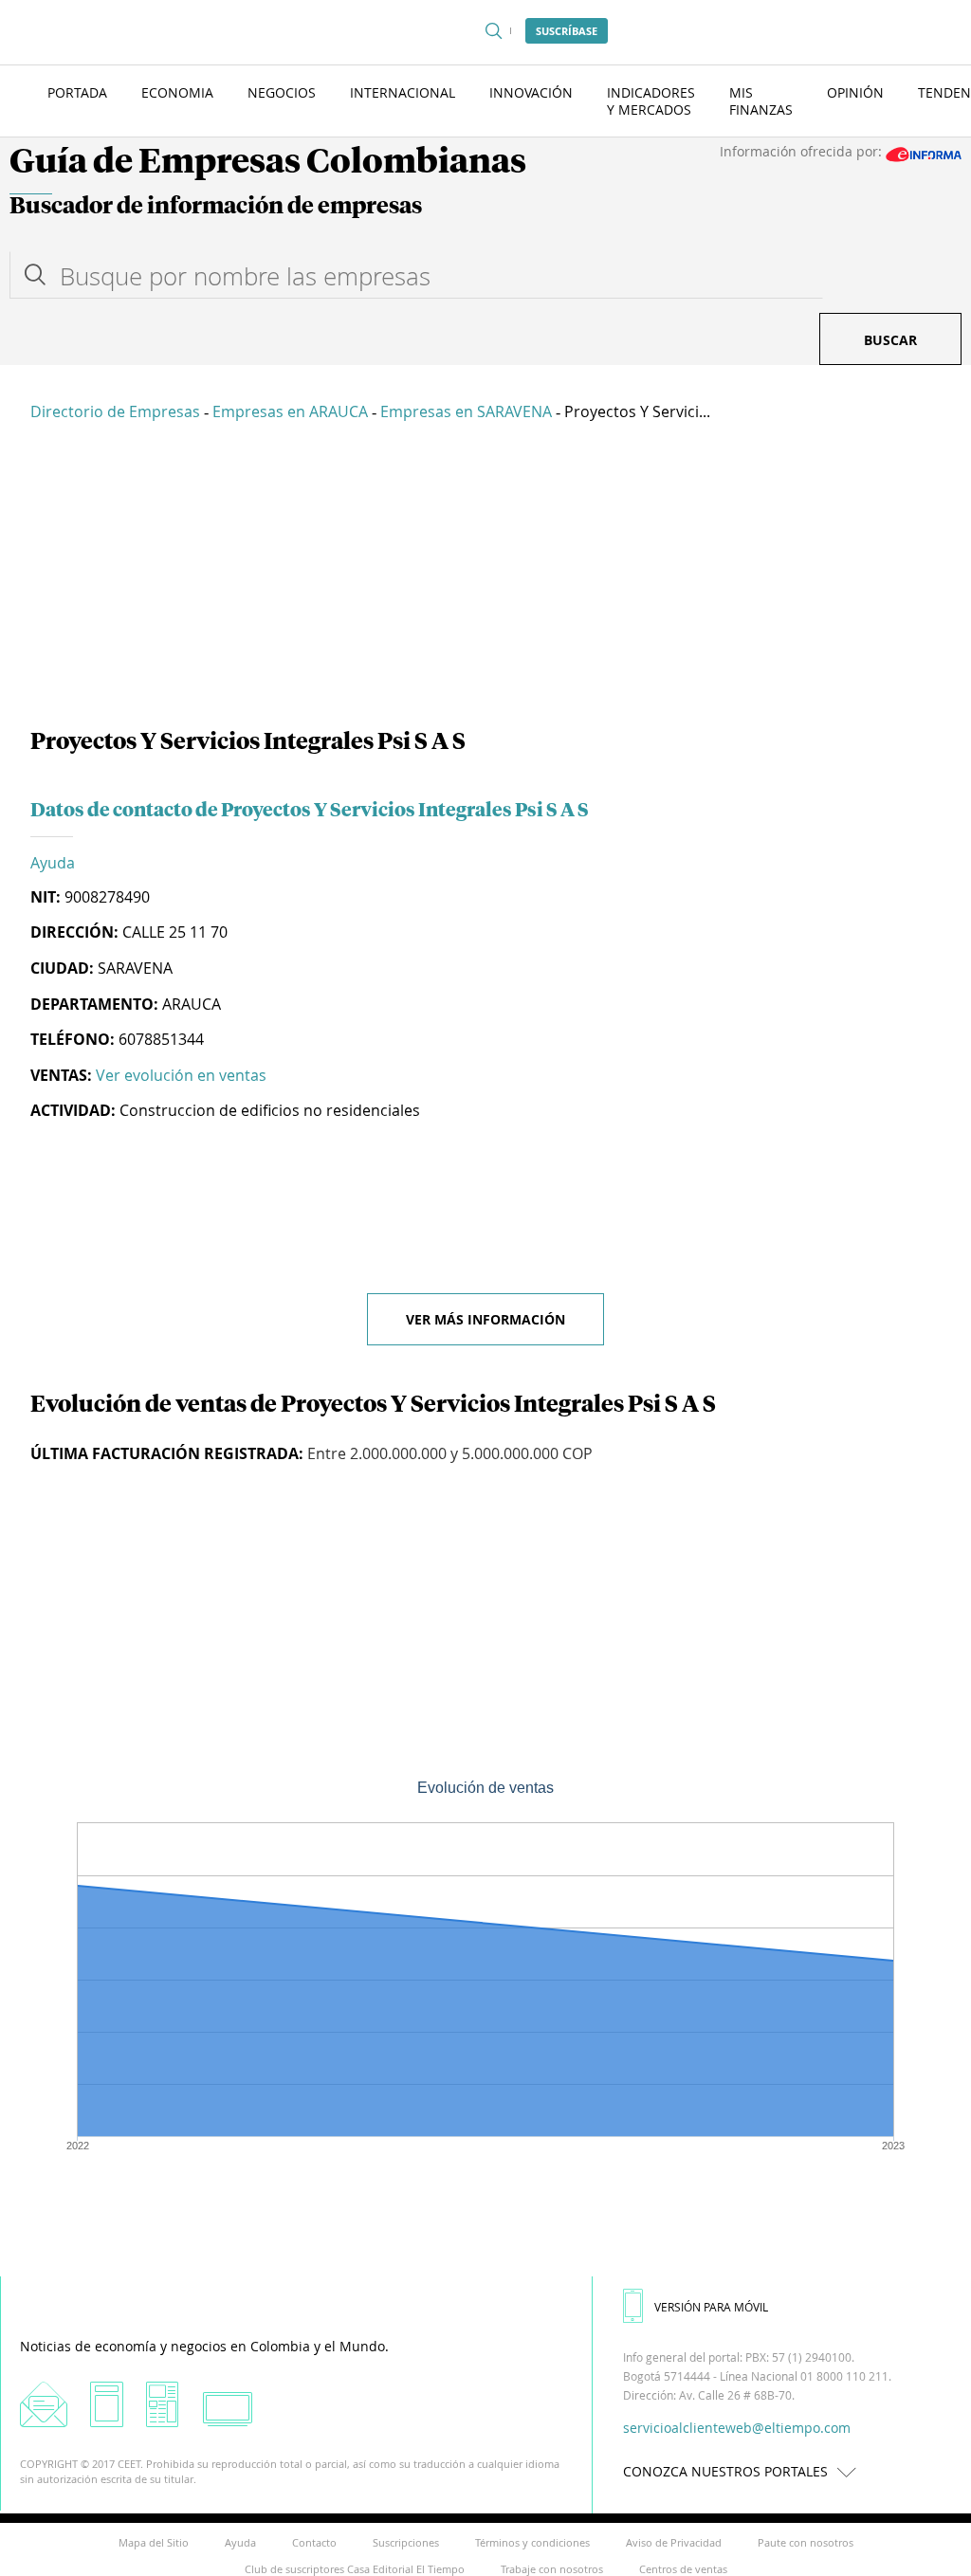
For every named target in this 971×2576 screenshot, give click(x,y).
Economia (177, 92)
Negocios (282, 92)
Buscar (890, 340)
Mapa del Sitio (154, 2542)
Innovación (531, 92)
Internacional (403, 92)
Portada (77, 92)
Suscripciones (406, 2542)
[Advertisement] (485, 578)
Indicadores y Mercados (651, 101)
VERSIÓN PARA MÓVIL (711, 2307)
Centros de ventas (683, 2569)
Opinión (855, 92)
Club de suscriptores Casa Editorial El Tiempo (355, 2569)
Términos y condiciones (532, 2542)
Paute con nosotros (806, 2542)
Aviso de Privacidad (674, 2542)
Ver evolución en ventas (181, 1075)
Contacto (314, 2542)
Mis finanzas (761, 101)
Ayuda (53, 863)
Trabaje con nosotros (552, 2569)
